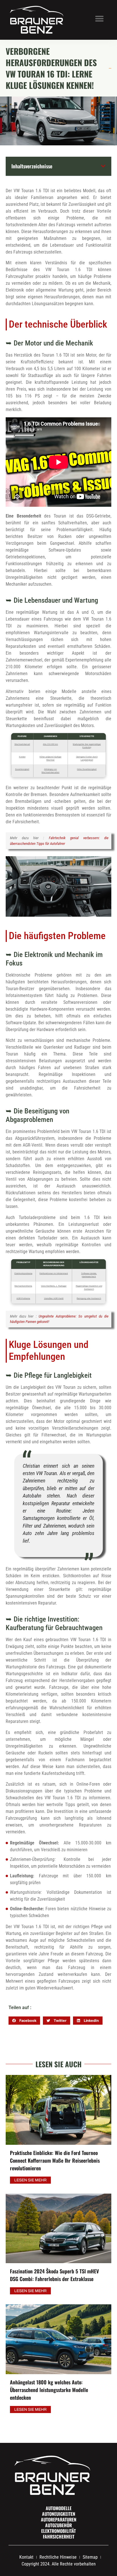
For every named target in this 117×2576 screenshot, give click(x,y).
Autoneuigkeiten (59, 2514)
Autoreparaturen (59, 2520)
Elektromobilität (58, 2531)
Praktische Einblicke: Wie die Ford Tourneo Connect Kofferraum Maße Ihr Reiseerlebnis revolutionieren (55, 2160)
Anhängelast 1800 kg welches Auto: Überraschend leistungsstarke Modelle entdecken (49, 2390)
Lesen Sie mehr (30, 2180)
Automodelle (59, 2508)
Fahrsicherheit (59, 2537)
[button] (99, 18)
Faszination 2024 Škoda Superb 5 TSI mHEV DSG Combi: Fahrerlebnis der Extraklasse (54, 2275)
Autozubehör (58, 2525)
